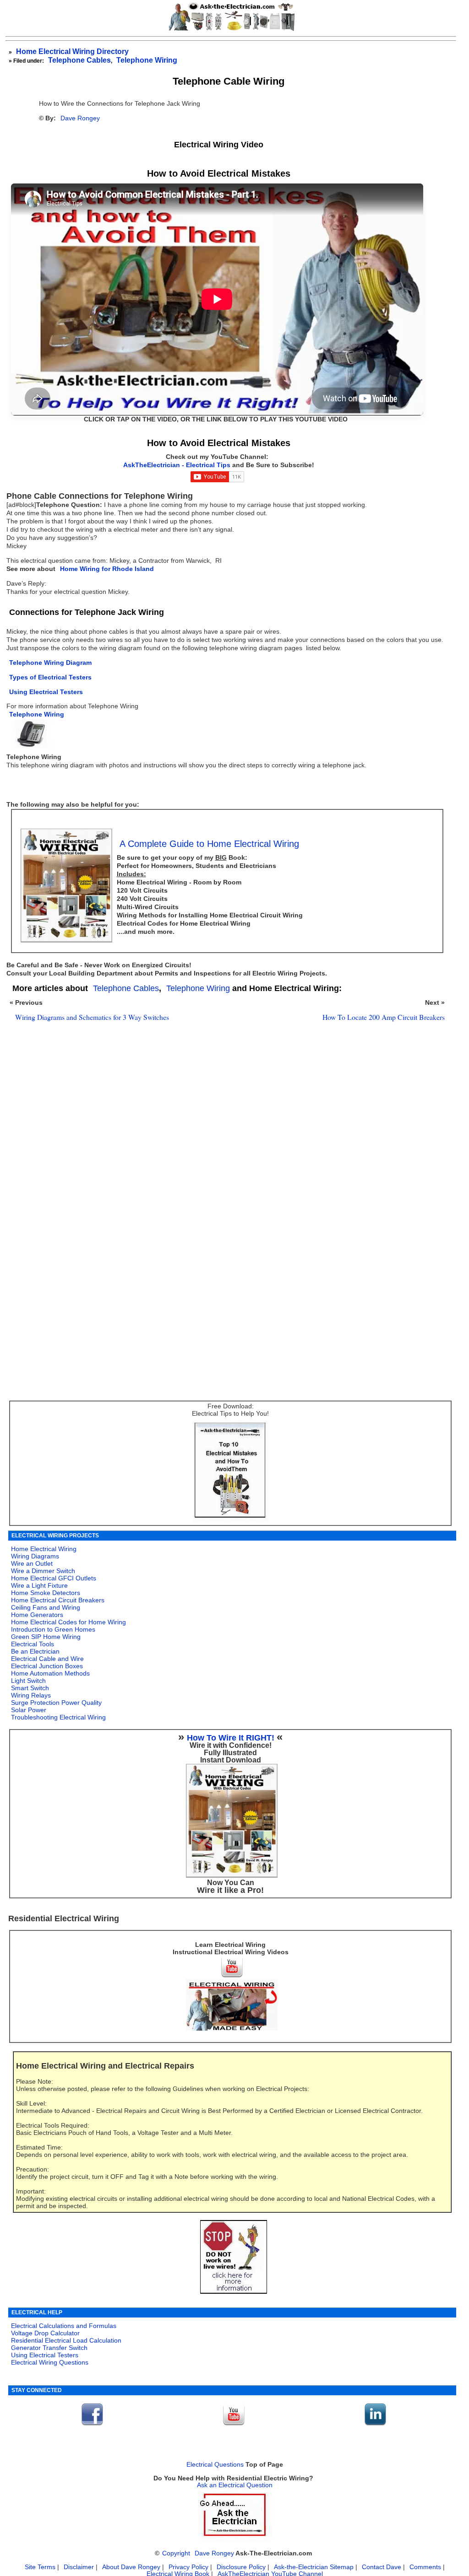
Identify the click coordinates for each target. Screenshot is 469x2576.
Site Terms (40, 2567)
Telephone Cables (79, 60)
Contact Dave (382, 2567)
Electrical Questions (215, 2465)
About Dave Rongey (132, 2567)
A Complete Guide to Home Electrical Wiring (209, 844)
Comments (425, 2567)
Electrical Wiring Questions (50, 2362)
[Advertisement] (225, 1147)
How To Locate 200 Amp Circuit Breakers (384, 1017)
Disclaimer (79, 2567)
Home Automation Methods (50, 1673)
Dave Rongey (80, 118)
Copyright (176, 2553)
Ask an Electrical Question (235, 2485)
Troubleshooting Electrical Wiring (58, 1717)
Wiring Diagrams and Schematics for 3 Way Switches (92, 1017)
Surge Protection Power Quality (56, 1703)
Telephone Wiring (147, 60)
